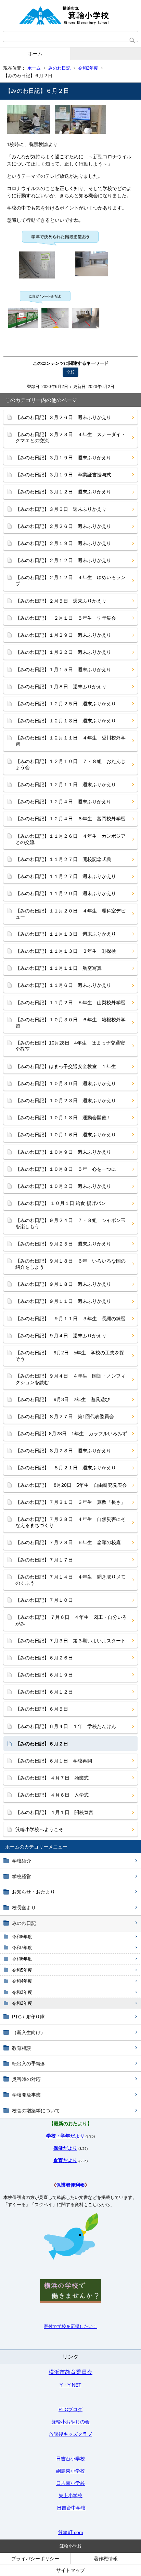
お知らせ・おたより (34, 1892)
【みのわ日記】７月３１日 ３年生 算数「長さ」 (70, 1502)
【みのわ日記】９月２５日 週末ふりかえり (63, 1244)
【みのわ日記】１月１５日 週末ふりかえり (63, 670)
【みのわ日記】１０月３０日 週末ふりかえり (66, 1083)
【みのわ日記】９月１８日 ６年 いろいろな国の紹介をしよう (70, 1264)
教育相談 (22, 2048)
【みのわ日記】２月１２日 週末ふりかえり (63, 560)
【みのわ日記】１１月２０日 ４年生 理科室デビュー (70, 914)
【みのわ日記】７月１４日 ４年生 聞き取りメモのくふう (70, 1580)
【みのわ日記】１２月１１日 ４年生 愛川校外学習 (70, 741)
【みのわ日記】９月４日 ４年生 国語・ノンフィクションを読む (70, 1379)
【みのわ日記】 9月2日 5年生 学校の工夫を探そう (70, 1356)
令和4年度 (22, 1981)
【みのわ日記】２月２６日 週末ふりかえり (63, 526)
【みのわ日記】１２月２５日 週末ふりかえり (66, 704)
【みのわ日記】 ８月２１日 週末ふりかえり (66, 1468)
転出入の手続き (29, 2063)
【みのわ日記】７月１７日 (44, 1560)
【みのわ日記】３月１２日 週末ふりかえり (63, 492)
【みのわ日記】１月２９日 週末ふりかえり (63, 635)
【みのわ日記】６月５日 (42, 1709)
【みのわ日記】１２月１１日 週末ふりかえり (66, 785)
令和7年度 (22, 1948)
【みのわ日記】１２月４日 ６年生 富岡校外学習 (70, 819)
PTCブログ (70, 2409)
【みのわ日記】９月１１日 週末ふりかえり (63, 1301)
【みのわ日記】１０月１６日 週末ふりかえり (66, 1135)
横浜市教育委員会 (70, 2372)
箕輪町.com (71, 2532)
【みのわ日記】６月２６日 (44, 1658)
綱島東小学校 (70, 2471)
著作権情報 (106, 2559)
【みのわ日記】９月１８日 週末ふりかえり (63, 1284)
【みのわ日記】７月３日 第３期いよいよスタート (70, 1641)
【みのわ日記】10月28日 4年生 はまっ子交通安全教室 (70, 1046)
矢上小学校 (70, 2495)
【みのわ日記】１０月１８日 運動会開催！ (63, 1118)
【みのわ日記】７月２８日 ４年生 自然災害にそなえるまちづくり (70, 1522)
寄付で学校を (57, 2326)
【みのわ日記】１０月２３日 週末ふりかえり (66, 1100)
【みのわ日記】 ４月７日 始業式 (52, 1778)
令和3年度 (22, 1992)
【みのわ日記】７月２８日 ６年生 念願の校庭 (68, 1542)
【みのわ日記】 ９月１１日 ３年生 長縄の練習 (70, 1319)
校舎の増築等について (36, 2111)
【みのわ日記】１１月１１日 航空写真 (59, 968)
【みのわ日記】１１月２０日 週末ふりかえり (66, 893)
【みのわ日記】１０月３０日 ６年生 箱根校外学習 (70, 1023)
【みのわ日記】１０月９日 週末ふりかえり (63, 1152)
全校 (70, 372)
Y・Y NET (70, 2385)
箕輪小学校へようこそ (39, 1829)
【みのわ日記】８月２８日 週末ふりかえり (63, 1451)
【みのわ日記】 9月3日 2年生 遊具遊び (63, 1399)
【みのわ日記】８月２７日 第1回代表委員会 (65, 1416)
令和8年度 (22, 1937)
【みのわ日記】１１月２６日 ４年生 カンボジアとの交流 (70, 839)
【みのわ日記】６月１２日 (44, 1692)
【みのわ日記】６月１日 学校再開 (54, 1761)
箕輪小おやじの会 (70, 2422)
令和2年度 (88, 68)
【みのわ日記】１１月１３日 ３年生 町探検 (66, 951)
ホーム (35, 54)
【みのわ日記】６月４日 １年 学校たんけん (66, 1726)
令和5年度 (22, 1970)
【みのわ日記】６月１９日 (44, 1675)
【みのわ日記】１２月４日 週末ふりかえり (63, 802)
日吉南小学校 (70, 2483)
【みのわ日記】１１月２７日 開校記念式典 (63, 859)
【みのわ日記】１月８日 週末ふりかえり (61, 687)
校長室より (24, 1908)
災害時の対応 (26, 2079)
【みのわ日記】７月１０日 (44, 1600)
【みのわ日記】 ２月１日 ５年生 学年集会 (66, 618)
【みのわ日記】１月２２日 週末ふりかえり (63, 652)
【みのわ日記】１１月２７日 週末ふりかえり (66, 876)
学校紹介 (22, 1861)
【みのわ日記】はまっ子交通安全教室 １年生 (66, 1066)
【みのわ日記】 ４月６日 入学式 (52, 1795)
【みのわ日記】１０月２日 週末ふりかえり (63, 1186)
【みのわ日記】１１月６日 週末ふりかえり (63, 985)
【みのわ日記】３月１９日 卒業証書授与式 (63, 475)
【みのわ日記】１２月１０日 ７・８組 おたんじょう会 (70, 764)
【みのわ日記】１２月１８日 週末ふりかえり (66, 721)
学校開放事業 (26, 2095)
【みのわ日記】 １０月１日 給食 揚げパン (61, 1203)
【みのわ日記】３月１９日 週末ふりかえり (63, 458)
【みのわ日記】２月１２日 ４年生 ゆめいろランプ (70, 580)
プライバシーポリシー (35, 2559)
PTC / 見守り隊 (28, 2017)
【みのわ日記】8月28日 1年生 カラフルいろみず (71, 1434)
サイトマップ (70, 2570)
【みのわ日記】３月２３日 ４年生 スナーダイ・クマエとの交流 (70, 437)
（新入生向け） (29, 2032)
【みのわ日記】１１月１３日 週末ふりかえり (66, 934)
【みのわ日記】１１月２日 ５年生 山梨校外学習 (70, 1003)
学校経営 (22, 1876)
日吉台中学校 (71, 2508)
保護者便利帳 (70, 2185)
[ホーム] (70, 15)
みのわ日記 (59, 68)
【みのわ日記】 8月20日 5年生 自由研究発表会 (71, 1485)
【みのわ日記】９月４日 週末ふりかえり (61, 1336)
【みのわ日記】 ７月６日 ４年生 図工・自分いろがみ (71, 1620)
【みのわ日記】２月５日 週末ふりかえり (61, 601)
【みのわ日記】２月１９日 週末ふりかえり (63, 543)
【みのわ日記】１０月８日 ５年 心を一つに (66, 1169)
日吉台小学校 (70, 2459)
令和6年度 (22, 1959)
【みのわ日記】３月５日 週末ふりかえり (61, 509)
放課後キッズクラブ (70, 2434)
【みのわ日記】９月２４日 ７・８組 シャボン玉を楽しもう (70, 1223)
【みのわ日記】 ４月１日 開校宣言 (54, 1812)
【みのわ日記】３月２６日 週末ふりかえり (63, 417)
